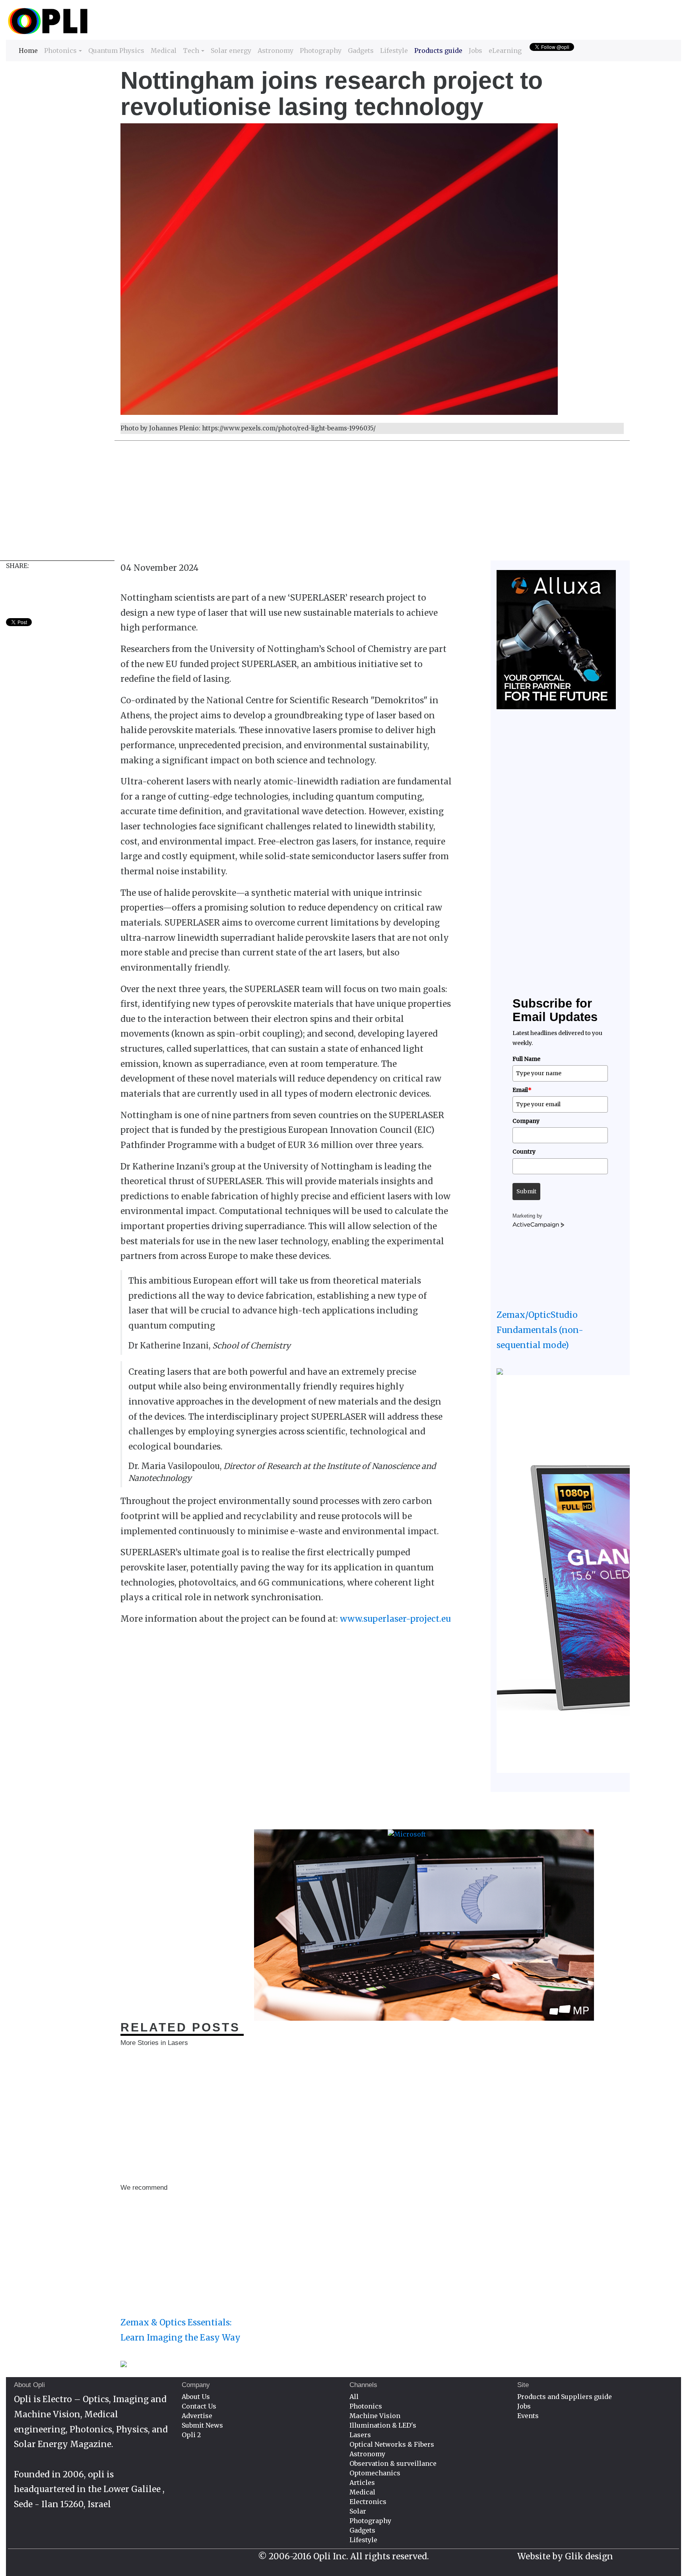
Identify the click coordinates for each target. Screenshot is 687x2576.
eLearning (505, 51)
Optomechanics (375, 2473)
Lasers (360, 2435)
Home (28, 50)
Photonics (366, 2406)
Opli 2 (191, 2435)
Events (528, 2416)
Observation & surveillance (393, 2463)
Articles (362, 2483)
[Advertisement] (245, 505)
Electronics (368, 2502)
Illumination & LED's (383, 2425)
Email (522, 1090)
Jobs (475, 51)
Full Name (526, 1059)
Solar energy (231, 51)
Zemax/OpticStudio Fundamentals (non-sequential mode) (540, 1330)
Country (524, 1152)
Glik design (589, 2556)
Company (526, 1121)
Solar (358, 2511)
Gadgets (361, 51)
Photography (321, 51)
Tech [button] (191, 51)
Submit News (202, 2425)
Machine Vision (375, 2416)
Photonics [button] (60, 51)
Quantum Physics (116, 51)
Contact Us (199, 2406)
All (354, 2397)
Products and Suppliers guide (565, 2397)
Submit (526, 1191)
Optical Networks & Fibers (392, 2444)
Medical (164, 51)
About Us (196, 2397)
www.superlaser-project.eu (395, 1619)
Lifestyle (394, 51)
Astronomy (276, 51)
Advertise (197, 2416)
